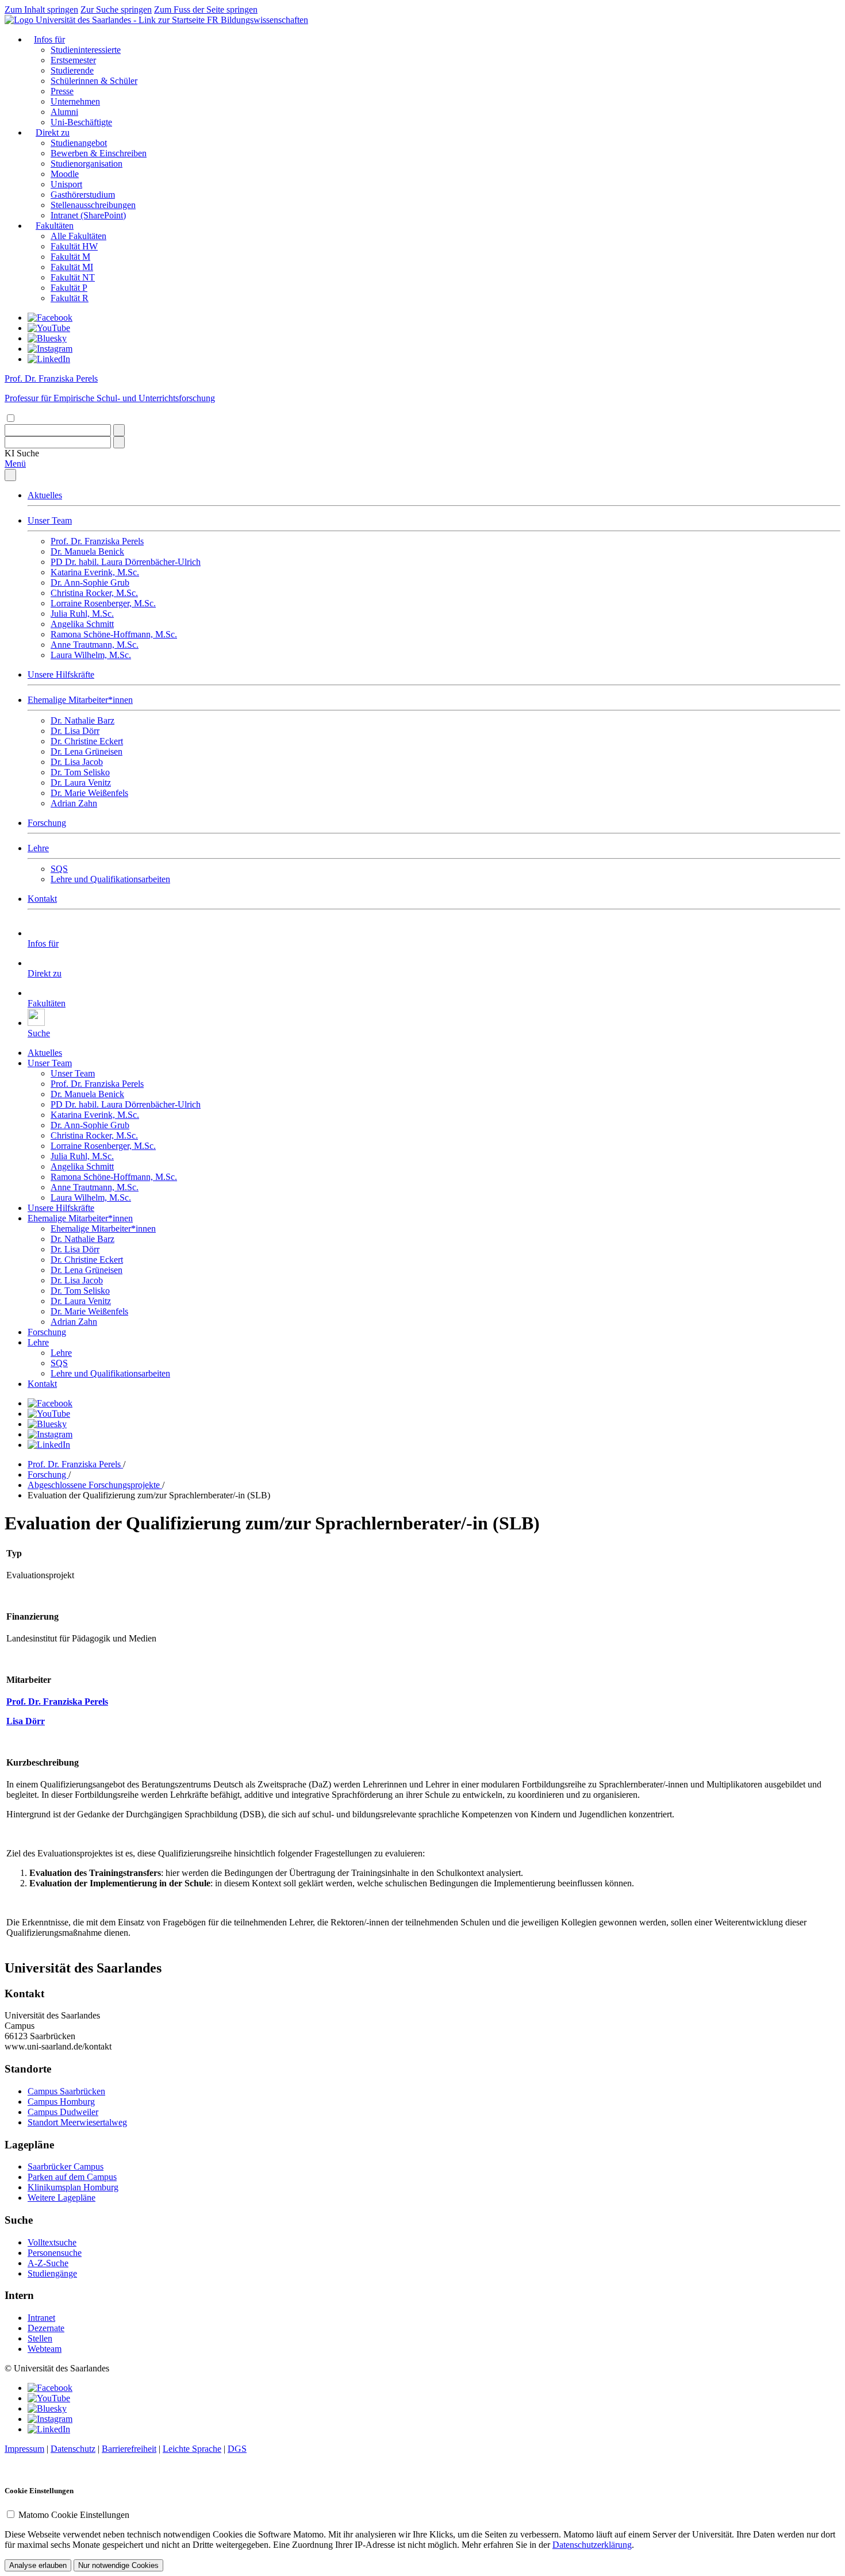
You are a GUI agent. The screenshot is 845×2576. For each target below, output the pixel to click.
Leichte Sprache (192, 2449)
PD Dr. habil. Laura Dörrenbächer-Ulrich (126, 562)
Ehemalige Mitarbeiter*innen (80, 700)
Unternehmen (75, 101)
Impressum (24, 2449)
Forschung (47, 823)
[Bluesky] (47, 338)
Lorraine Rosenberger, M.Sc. (103, 603)
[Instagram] (50, 349)
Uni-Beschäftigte (81, 122)
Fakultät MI (72, 267)
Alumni (64, 112)
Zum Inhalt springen (41, 9)
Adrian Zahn (74, 803)
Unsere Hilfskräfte (61, 674)
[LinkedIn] (49, 359)
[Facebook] (50, 318)
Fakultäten (55, 226)
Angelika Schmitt (82, 624)
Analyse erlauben (38, 2565)
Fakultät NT (73, 277)
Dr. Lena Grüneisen (87, 751)
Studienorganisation (87, 164)
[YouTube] (49, 328)
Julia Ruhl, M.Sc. (82, 614)
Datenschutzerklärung (592, 2545)
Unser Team (50, 520)
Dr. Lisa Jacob (77, 762)
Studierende (72, 70)
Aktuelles (45, 495)
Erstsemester (73, 60)
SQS (59, 869)
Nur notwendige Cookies (118, 2565)
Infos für (49, 39)
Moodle (65, 174)
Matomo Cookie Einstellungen (74, 2515)
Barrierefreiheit (129, 2449)
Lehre (38, 848)
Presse (62, 91)
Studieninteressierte (86, 50)
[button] (22, 453)
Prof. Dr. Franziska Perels (97, 541)
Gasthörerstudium (83, 195)
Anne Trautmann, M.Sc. (95, 645)
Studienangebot (79, 143)
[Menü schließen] (10, 475)
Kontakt (42, 899)
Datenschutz (73, 2449)
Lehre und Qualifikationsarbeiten (110, 879)
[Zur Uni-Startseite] (106, 20)
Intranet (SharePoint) (88, 215)
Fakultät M (70, 257)
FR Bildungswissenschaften (258, 20)
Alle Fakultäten (78, 236)
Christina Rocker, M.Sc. (94, 593)
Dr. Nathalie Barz (82, 720)
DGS (237, 2449)
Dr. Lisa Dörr (75, 731)
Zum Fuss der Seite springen (206, 9)
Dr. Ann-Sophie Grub (90, 583)
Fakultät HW (74, 246)
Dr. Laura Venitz (81, 783)
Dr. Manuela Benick (87, 551)
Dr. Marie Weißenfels (89, 793)
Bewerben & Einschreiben (99, 153)
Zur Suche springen (116, 9)
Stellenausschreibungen (93, 205)
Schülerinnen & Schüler (94, 81)
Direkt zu (53, 132)
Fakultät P (69, 288)
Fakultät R (70, 298)
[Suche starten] (119, 430)
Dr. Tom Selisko (80, 772)
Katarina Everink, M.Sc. (95, 572)
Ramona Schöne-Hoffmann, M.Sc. (114, 634)
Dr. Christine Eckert (87, 741)
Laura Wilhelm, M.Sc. (91, 655)
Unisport (66, 184)
